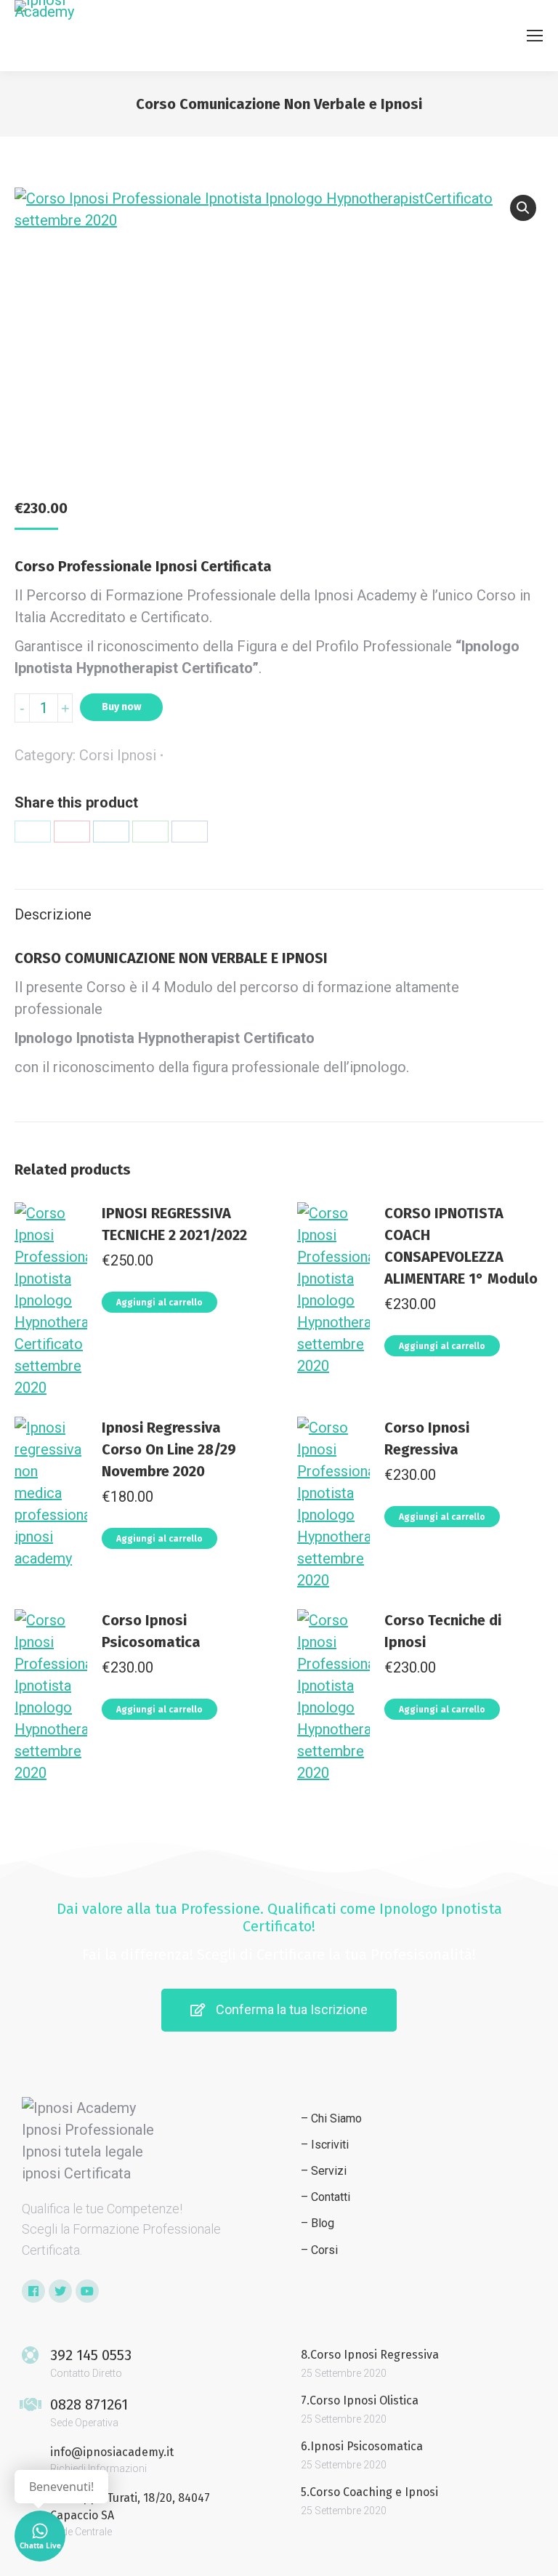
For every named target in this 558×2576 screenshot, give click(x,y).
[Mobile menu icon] (535, 36)
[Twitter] (33, 832)
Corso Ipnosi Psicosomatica (151, 1631)
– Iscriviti (325, 2145)
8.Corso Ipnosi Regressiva (370, 2355)
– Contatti (325, 2197)
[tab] (279, 907)
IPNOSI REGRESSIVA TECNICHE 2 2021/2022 (174, 1224)
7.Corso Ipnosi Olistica (360, 2400)
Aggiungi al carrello (159, 1303)
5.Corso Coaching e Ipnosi (369, 2492)
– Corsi (319, 2250)
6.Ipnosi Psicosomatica (362, 2446)
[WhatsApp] (150, 832)
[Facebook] (190, 832)
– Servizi (324, 2171)
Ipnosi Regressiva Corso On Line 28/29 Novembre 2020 (169, 1449)
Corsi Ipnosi (118, 755)
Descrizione (53, 914)
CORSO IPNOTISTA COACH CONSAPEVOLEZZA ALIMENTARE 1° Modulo (461, 1246)
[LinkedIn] (111, 832)
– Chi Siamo (331, 2118)
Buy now (121, 707)
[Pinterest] (72, 832)
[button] (279, 2010)
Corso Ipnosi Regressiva (427, 1438)
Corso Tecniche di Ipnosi (443, 1631)
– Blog (318, 2223)
